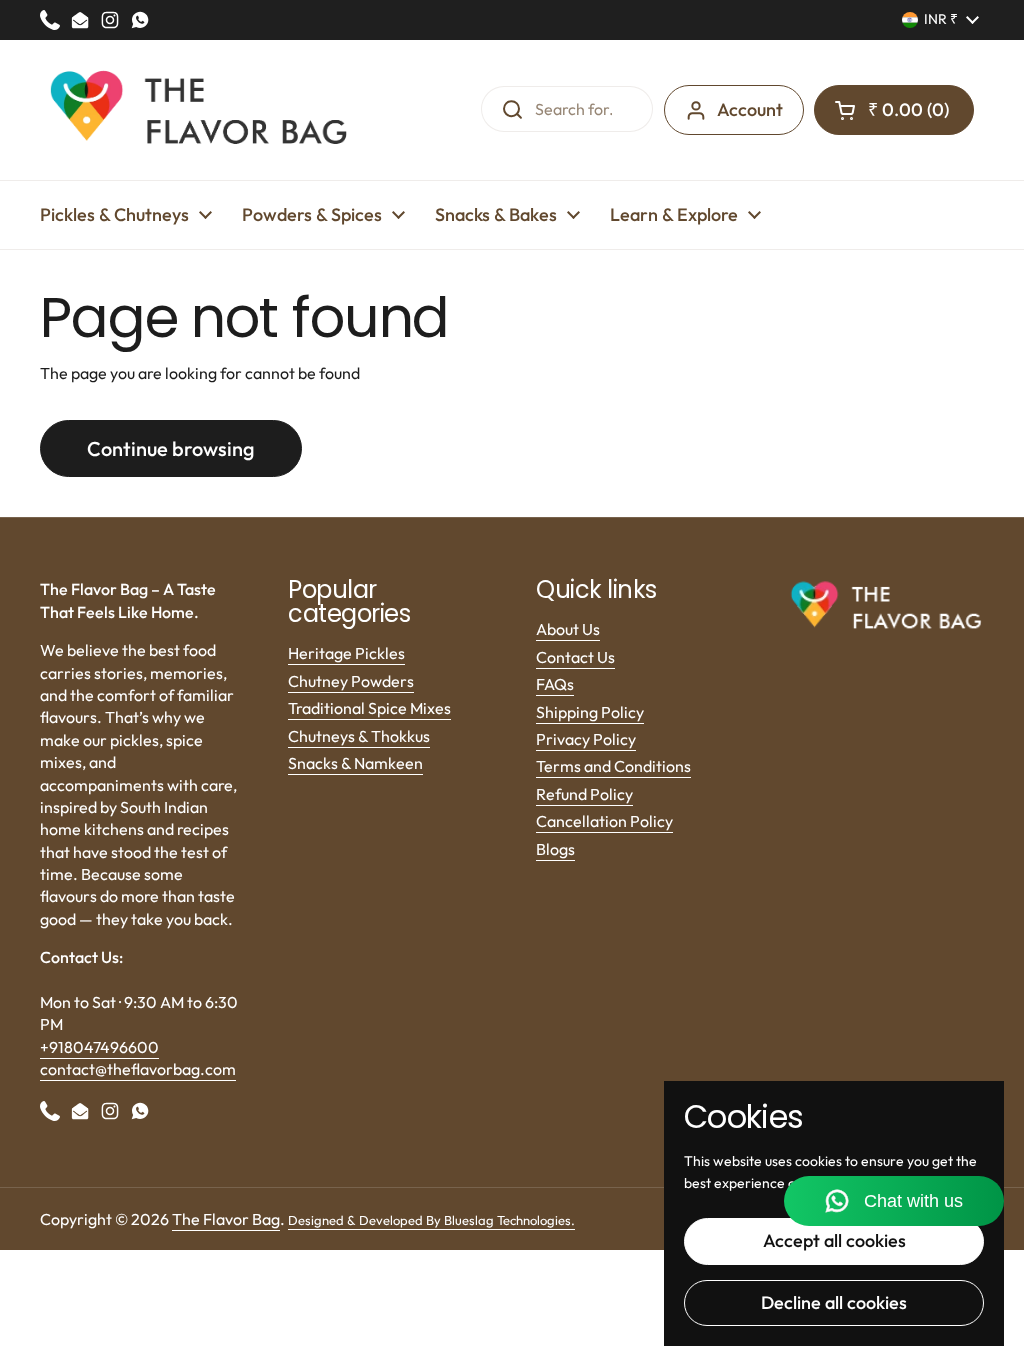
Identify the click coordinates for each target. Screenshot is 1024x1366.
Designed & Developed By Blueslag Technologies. (431, 1220)
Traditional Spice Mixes (369, 708)
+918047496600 (99, 1047)
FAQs (555, 684)
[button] (894, 110)
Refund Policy (584, 794)
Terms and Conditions (613, 766)
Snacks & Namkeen (355, 763)
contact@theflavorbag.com (138, 1069)
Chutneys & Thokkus (359, 736)
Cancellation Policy (604, 821)
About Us (568, 629)
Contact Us (575, 657)
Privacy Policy (586, 739)
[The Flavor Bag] (200, 110)
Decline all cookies (834, 1302)
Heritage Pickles (346, 653)
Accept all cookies (834, 1240)
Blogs (555, 849)
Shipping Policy (590, 712)
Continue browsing (171, 448)
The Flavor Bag (226, 1219)
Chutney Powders (351, 681)
